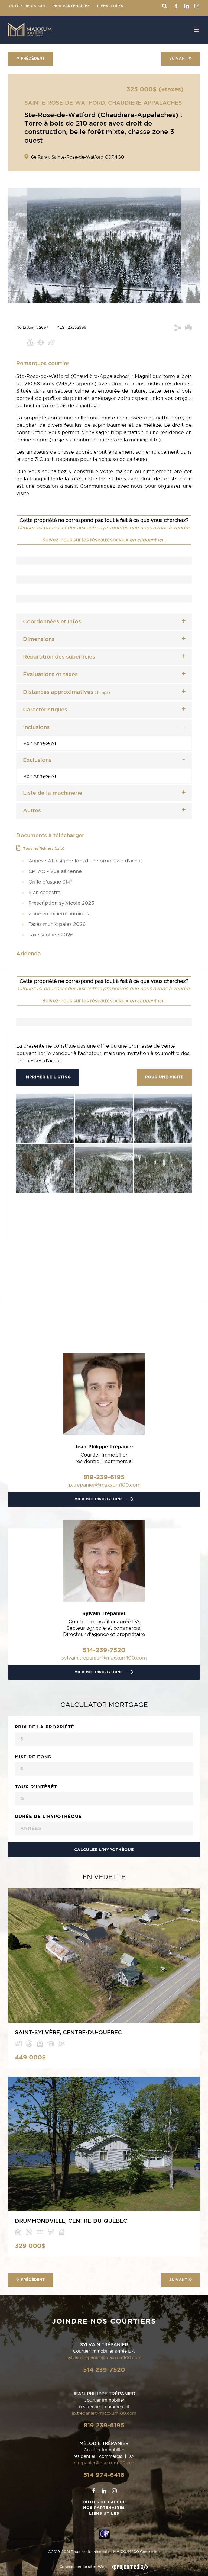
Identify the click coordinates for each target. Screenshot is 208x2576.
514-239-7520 (104, 1650)
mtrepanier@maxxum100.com (104, 2463)
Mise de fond (33, 1757)
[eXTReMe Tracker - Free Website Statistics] (104, 2532)
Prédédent (33, 59)
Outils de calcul (104, 2502)
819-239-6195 (104, 1477)
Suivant (178, 59)
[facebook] (94, 2491)
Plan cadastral (45, 893)
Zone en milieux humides (59, 914)
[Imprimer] (188, 328)
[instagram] (114, 2491)
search (165, 6)
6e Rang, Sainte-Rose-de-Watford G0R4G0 (78, 157)
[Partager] (178, 328)
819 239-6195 (104, 2425)
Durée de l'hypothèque (48, 1816)
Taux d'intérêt (36, 1786)
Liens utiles (104, 2513)
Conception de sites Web (83, 2567)
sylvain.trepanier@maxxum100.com (104, 1658)
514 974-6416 (104, 2475)
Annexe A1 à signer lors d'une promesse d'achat (85, 861)
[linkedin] (104, 2491)
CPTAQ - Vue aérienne (55, 872)
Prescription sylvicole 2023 (61, 903)
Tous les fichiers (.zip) (44, 849)
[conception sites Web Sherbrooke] (130, 2567)
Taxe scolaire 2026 (51, 935)
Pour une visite (164, 1077)
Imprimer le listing (48, 1077)
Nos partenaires (104, 2508)
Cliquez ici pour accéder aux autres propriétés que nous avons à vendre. (104, 527)
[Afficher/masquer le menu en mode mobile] (197, 30)
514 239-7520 (104, 2370)
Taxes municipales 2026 (57, 925)
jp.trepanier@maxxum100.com (104, 1485)
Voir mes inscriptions (99, 1499)
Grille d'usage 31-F (50, 882)
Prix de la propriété (45, 1727)
